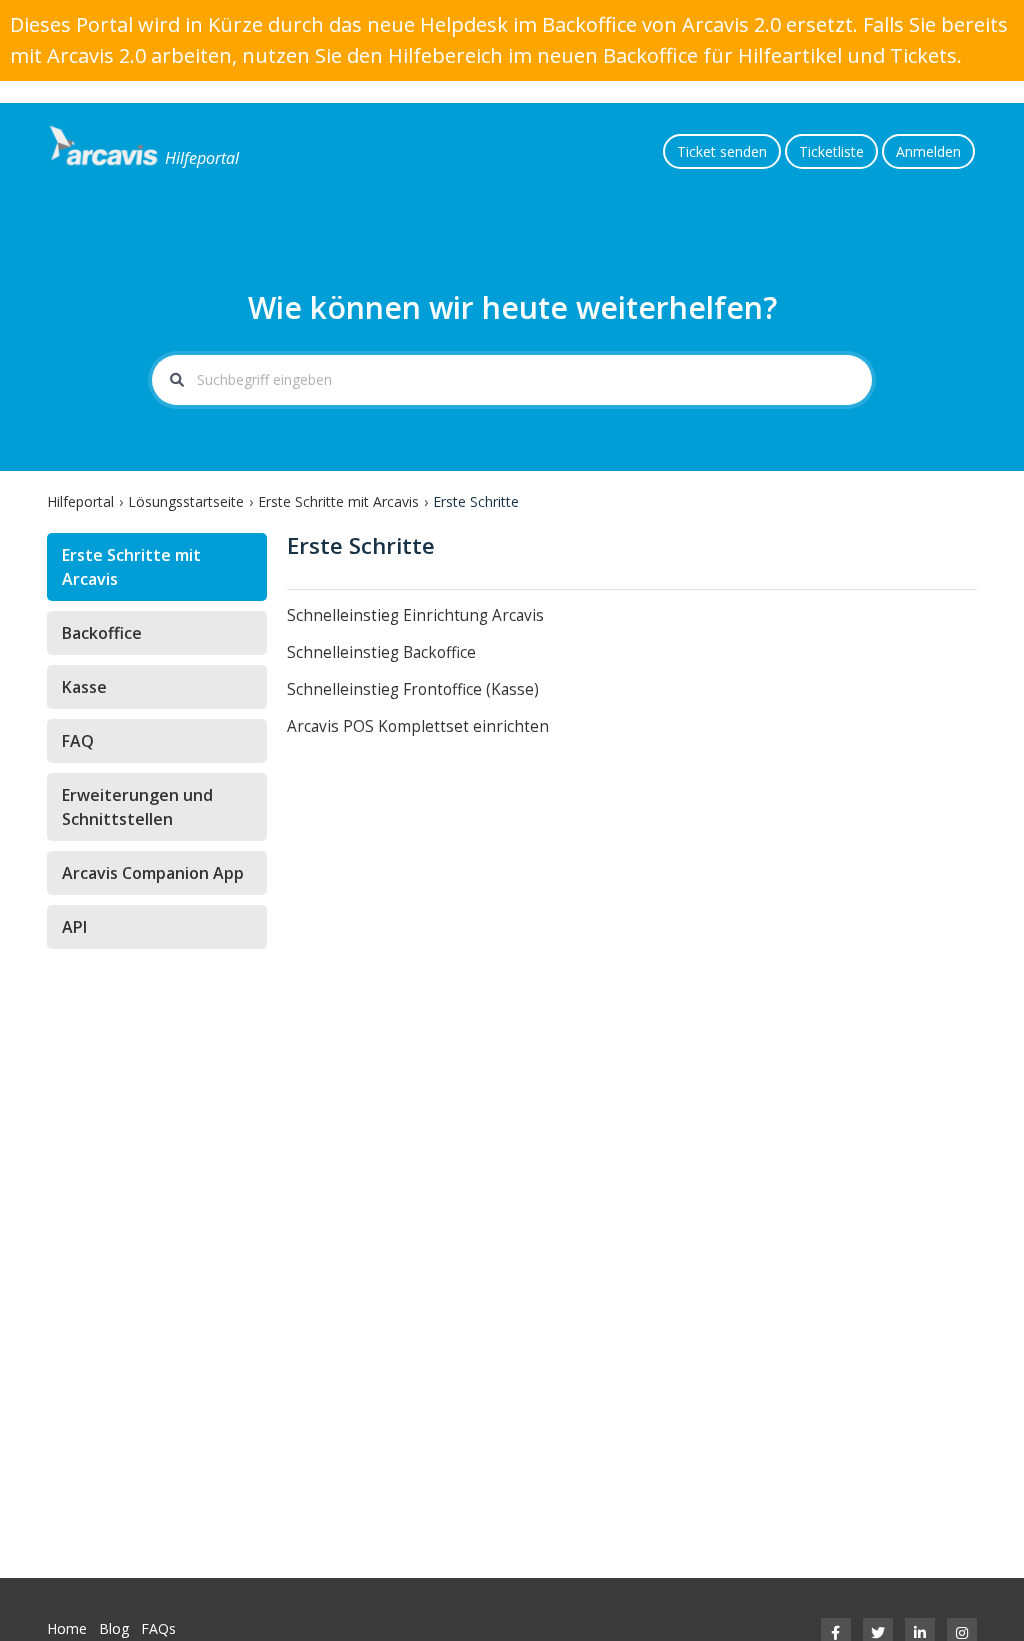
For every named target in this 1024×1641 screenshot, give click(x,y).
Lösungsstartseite (186, 501)
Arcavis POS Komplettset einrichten (418, 726)
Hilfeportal (80, 501)
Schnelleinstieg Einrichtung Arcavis (415, 615)
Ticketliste (831, 151)
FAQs (158, 1628)
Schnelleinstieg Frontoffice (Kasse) (413, 689)
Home (67, 1628)
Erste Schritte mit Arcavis (338, 501)
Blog (114, 1628)
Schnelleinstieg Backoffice (381, 652)
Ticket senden (722, 151)
